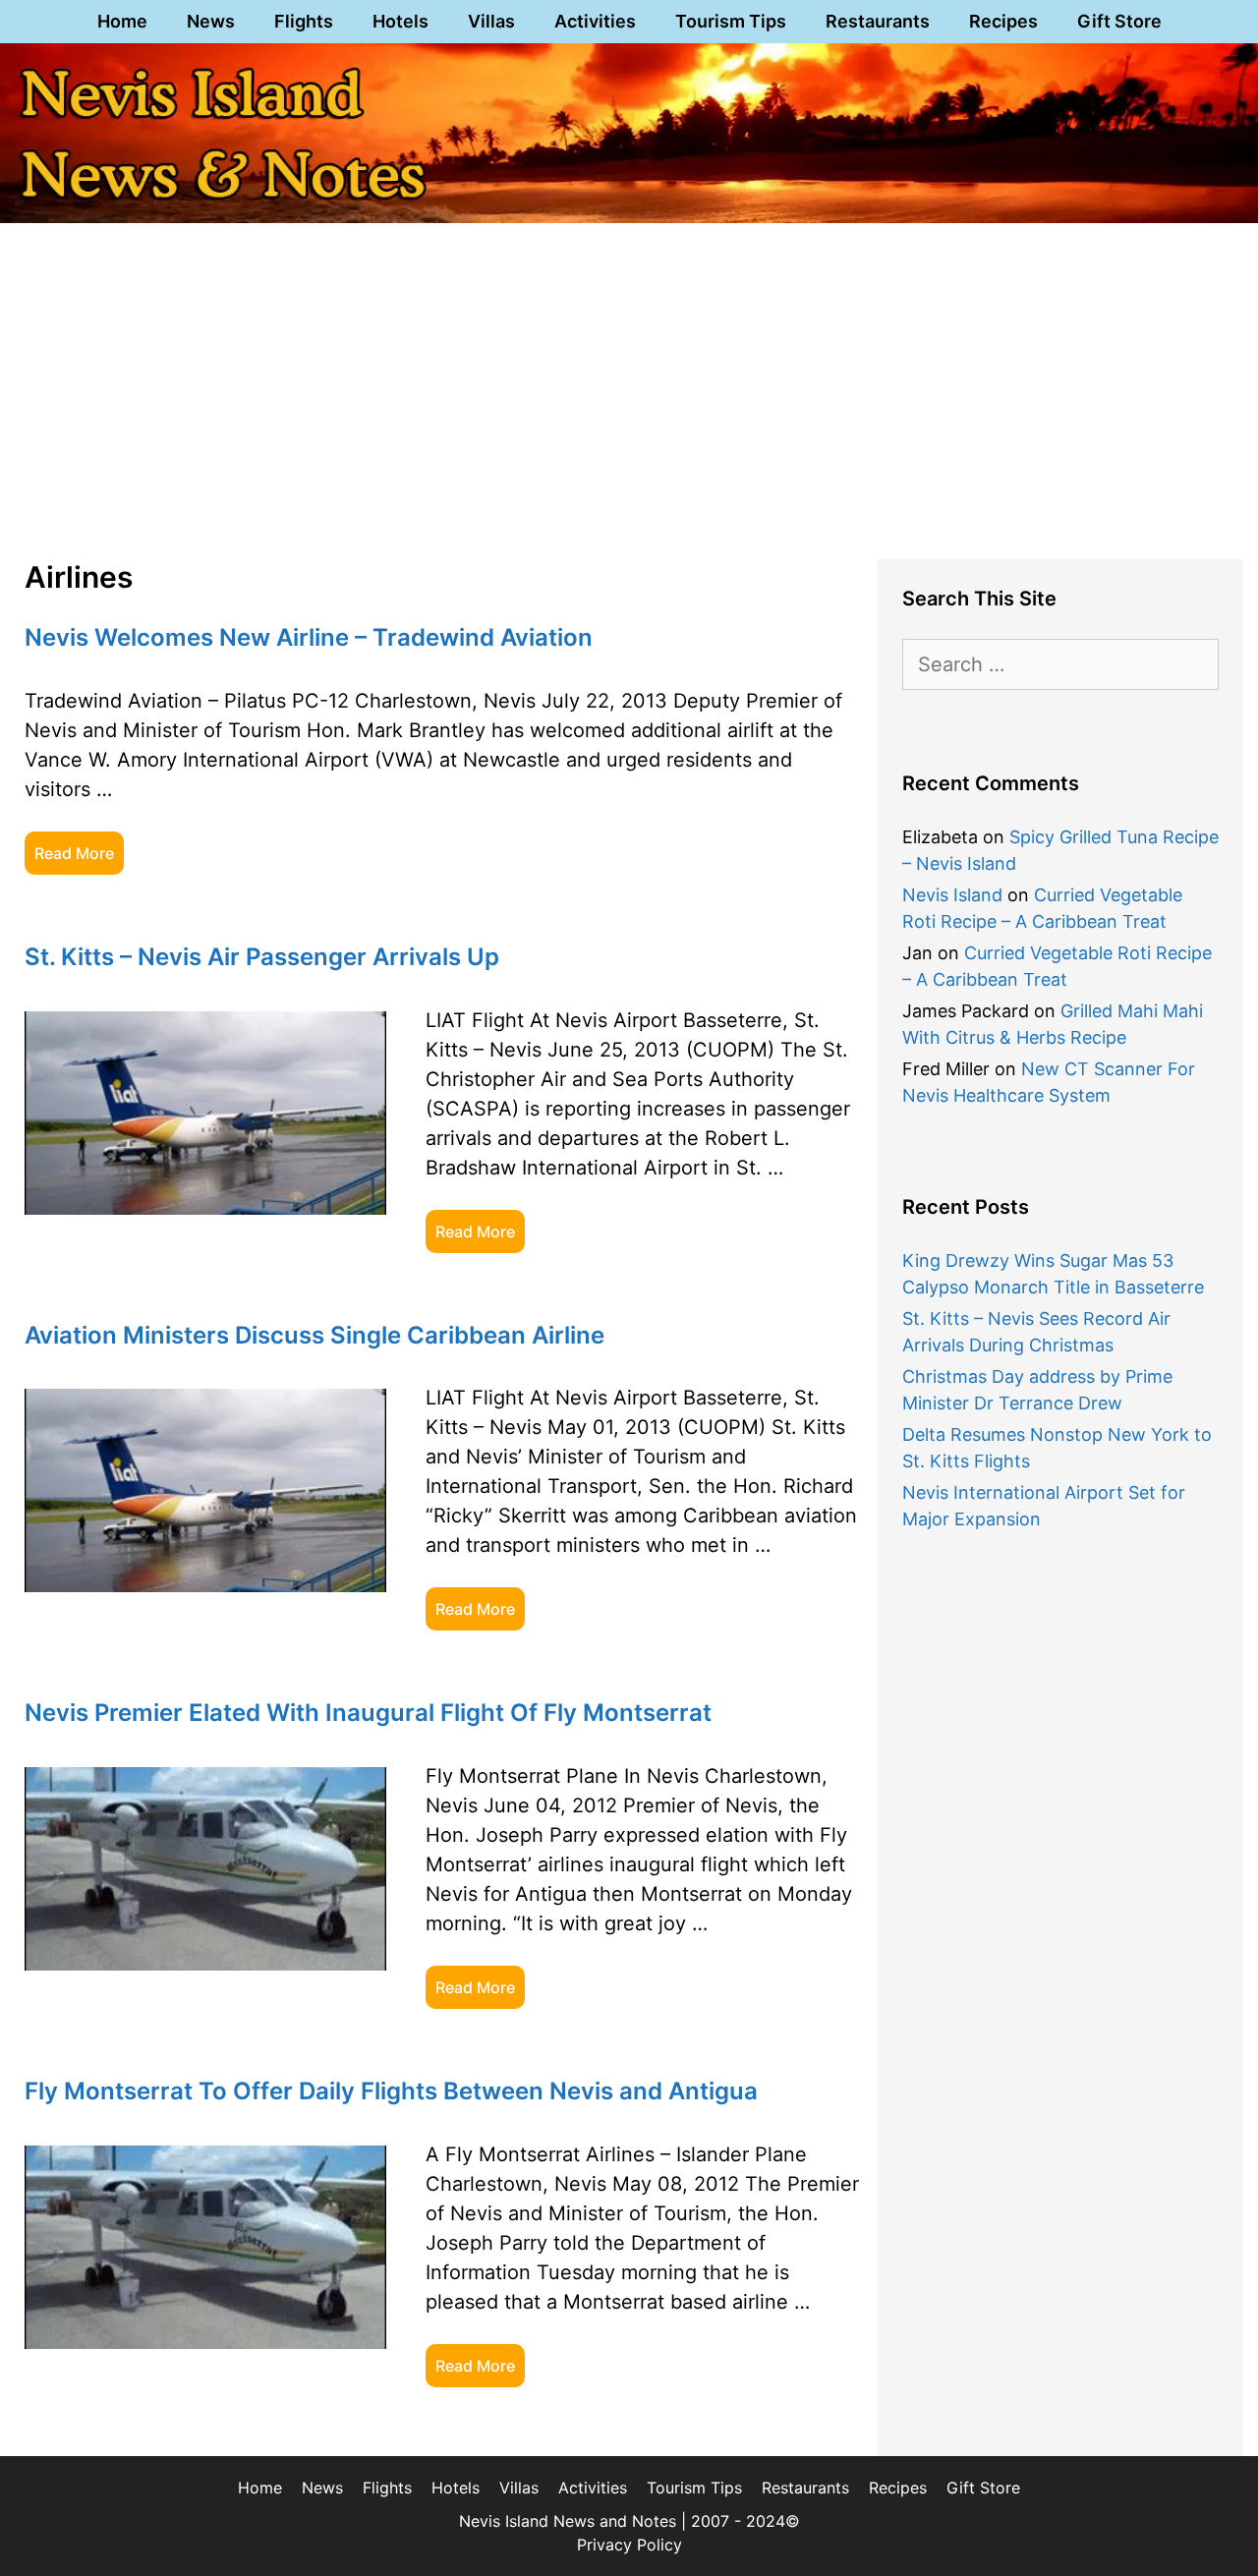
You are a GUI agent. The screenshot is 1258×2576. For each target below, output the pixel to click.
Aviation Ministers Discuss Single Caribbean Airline (314, 1335)
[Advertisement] (629, 387)
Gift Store (1119, 21)
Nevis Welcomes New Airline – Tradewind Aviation (309, 637)
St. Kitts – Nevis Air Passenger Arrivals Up (262, 957)
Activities (595, 21)
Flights (304, 21)
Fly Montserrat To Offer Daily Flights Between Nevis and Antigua (391, 2091)
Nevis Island (952, 895)
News (211, 21)
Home (122, 21)
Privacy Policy (629, 2545)
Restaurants (878, 21)
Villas (491, 21)
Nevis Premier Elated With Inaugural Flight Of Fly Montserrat (368, 1713)
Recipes (1003, 21)
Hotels (400, 21)
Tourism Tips (731, 21)
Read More (74, 853)
